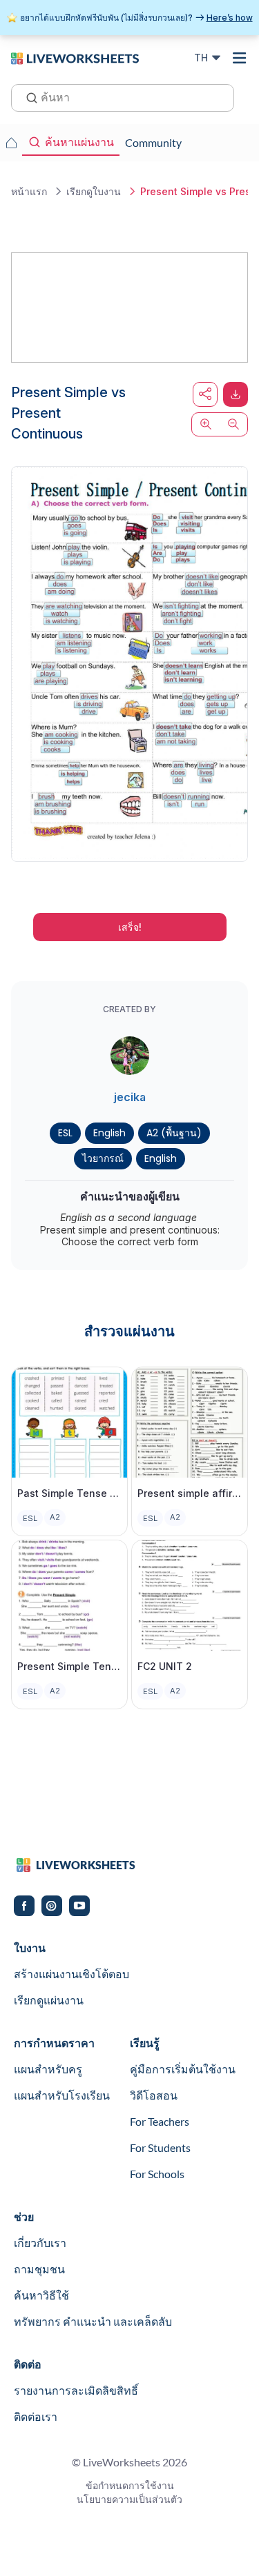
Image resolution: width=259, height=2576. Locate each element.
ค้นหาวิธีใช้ (41, 2295)
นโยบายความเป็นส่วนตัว (129, 2499)
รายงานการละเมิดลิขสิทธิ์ (76, 2390)
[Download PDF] (236, 394)
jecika (130, 1097)
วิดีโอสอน (154, 2095)
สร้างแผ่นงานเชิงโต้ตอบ (71, 1974)
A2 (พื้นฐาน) (174, 1133)
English (109, 1133)
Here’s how (230, 18)
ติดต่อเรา (36, 2416)
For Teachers (160, 2121)
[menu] (240, 58)
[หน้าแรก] (75, 57)
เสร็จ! (130, 927)
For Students (160, 2147)
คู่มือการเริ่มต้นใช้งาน (183, 2069)
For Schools (157, 2174)
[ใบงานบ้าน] (11, 143)
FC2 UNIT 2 (165, 1666)
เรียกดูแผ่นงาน (49, 2000)
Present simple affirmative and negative (190, 1493)
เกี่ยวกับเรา (40, 2243)
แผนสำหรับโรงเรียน (62, 2095)
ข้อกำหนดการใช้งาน (130, 2485)
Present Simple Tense (69, 1666)
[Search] (28, 97)
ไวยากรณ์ (103, 1158)
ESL (65, 1133)
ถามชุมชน (39, 2269)
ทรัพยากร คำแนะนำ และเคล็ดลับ (93, 2321)
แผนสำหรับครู (48, 2069)
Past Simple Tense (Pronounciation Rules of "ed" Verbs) (69, 1493)
